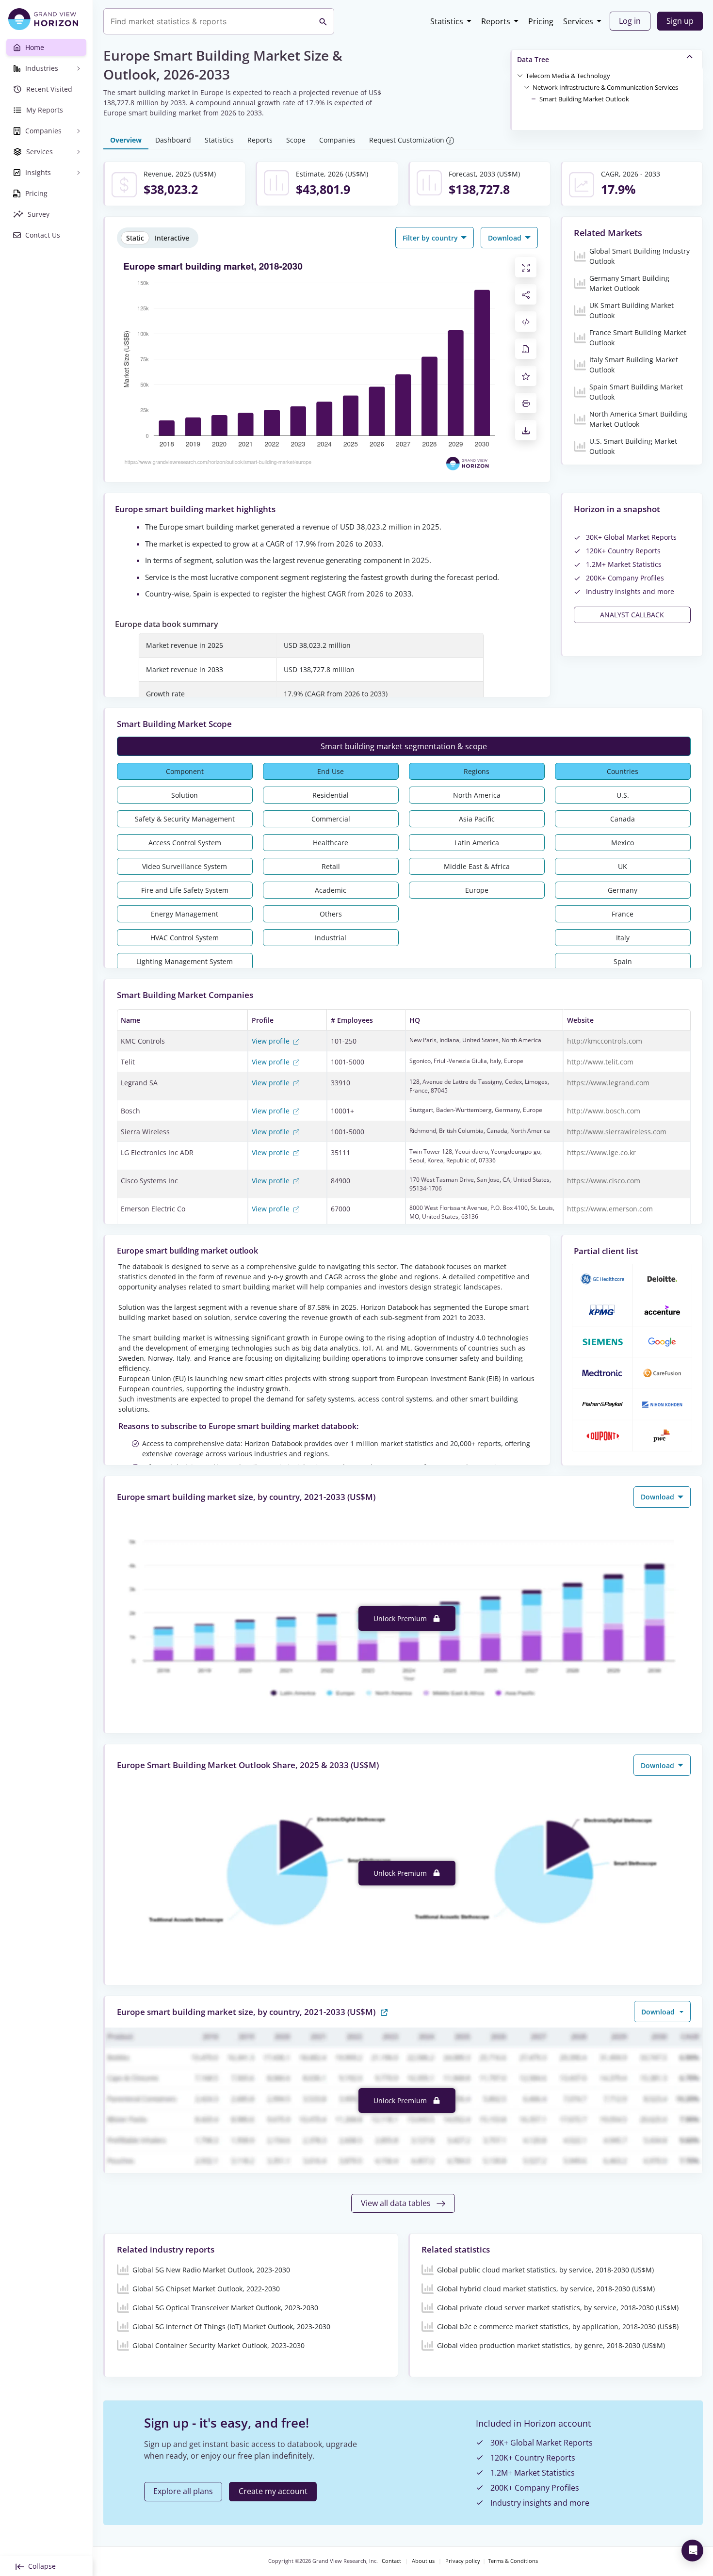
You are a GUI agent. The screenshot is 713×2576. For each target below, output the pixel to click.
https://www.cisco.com (604, 1181)
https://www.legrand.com (608, 1083)
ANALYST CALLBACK (632, 615)
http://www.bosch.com (604, 1111)
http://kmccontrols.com (605, 1041)
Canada (623, 819)
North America (477, 795)
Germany (623, 890)
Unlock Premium (401, 1618)
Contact (391, 2561)
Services (578, 21)
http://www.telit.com (600, 1062)
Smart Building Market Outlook (584, 99)
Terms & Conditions (513, 2561)
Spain (623, 961)
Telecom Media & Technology (568, 76)
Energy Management (185, 914)
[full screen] (526, 267)
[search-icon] (323, 21)
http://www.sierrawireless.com (617, 1132)
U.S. (623, 795)
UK (623, 866)
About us (423, 2561)
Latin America (477, 843)
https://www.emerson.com (610, 1209)
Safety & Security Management (185, 819)
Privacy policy (463, 2561)
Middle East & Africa (477, 866)
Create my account (273, 2491)
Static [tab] (135, 238)
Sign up (680, 21)
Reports (496, 21)
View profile (272, 1041)
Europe (477, 890)
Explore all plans (183, 2491)
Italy (623, 938)
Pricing (541, 21)
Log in (630, 21)
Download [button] (506, 238)
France (623, 914)
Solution (185, 795)
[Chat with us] (692, 2551)
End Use (331, 771)
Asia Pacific (477, 819)
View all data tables (397, 2203)
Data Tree (533, 59)
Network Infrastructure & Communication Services (605, 87)
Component (185, 771)
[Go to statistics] (384, 2011)
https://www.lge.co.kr (601, 1152)
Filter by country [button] (431, 238)
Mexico (623, 843)
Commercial (331, 819)
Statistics (447, 21)
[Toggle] (520, 75)
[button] (568, 75)
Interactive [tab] (172, 238)
